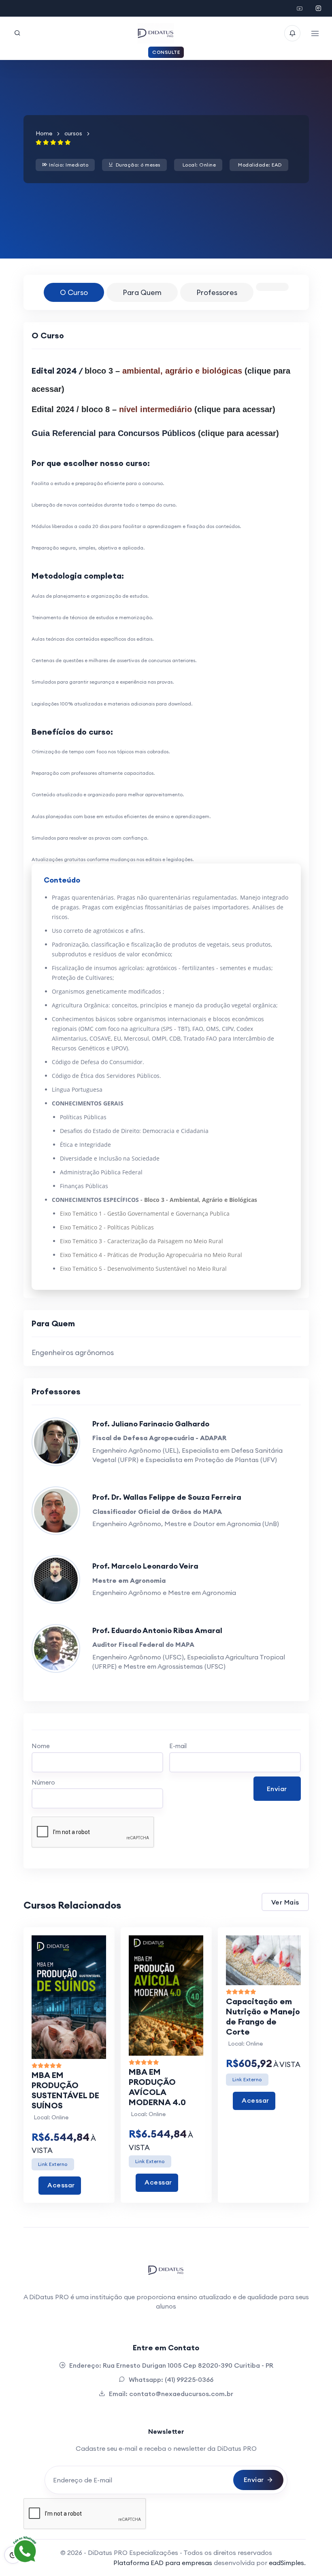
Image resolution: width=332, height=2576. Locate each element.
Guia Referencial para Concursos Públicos (114, 433)
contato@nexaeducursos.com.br (181, 2394)
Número (43, 1782)
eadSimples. (287, 2563)
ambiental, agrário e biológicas (182, 371)
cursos (73, 133)
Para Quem (142, 292)
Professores (217, 292)
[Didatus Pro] (300, 9)
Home (44, 133)
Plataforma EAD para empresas (164, 2563)
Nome (41, 1746)
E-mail (178, 1746)
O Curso (74, 292)
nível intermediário (155, 409)
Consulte (166, 52)
